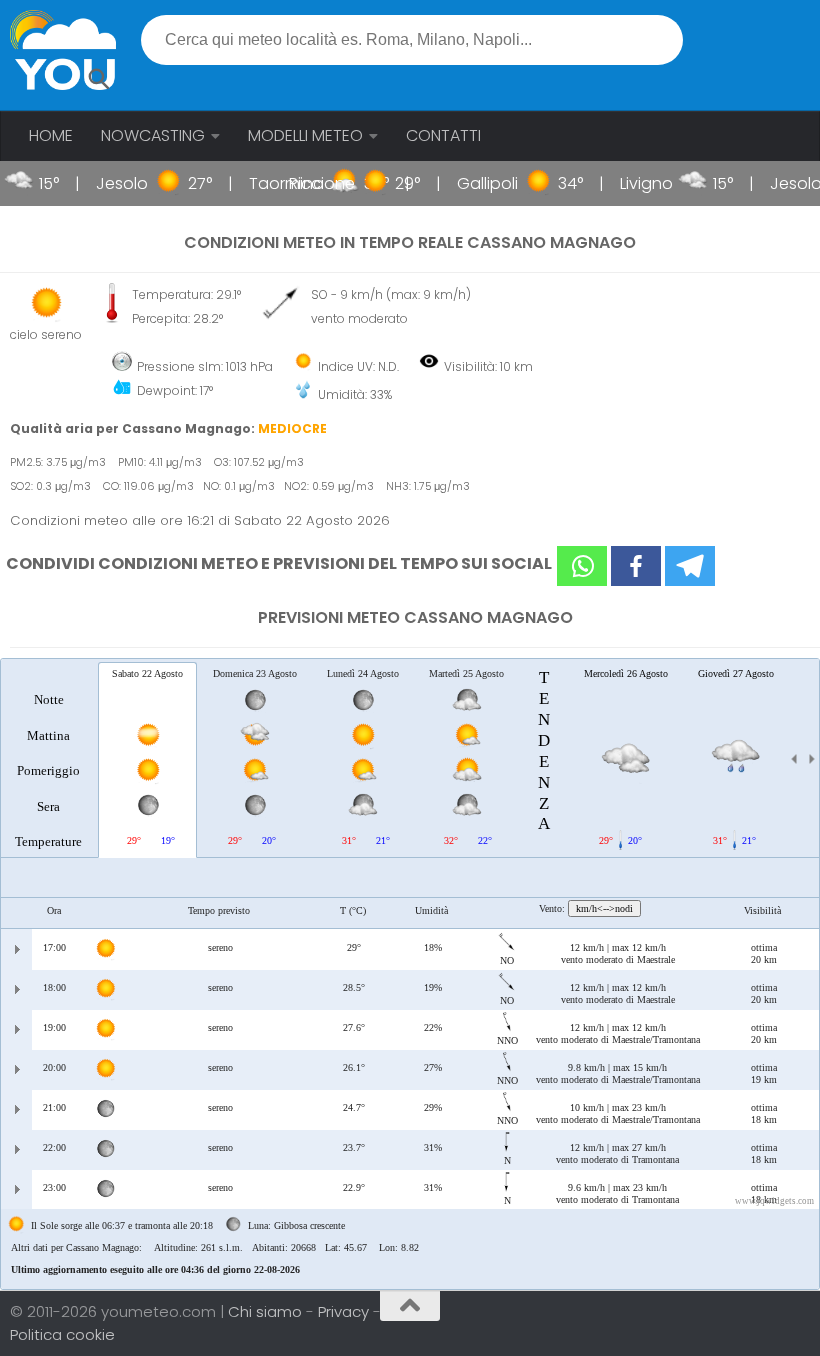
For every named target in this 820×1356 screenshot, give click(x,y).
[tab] (48, 759)
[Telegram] (690, 566)
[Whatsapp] (582, 566)
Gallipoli (471, 183)
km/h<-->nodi (604, 908)
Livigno (630, 183)
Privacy (345, 1311)
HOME (51, 135)
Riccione (306, 183)
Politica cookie (62, 1334)
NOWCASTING (153, 135)
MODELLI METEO (305, 135)
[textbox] (412, 40)
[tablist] (410, 974)
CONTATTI (443, 135)
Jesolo (106, 183)
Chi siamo (267, 1311)
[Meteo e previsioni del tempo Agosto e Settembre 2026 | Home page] (63, 50)
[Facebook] (636, 566)
